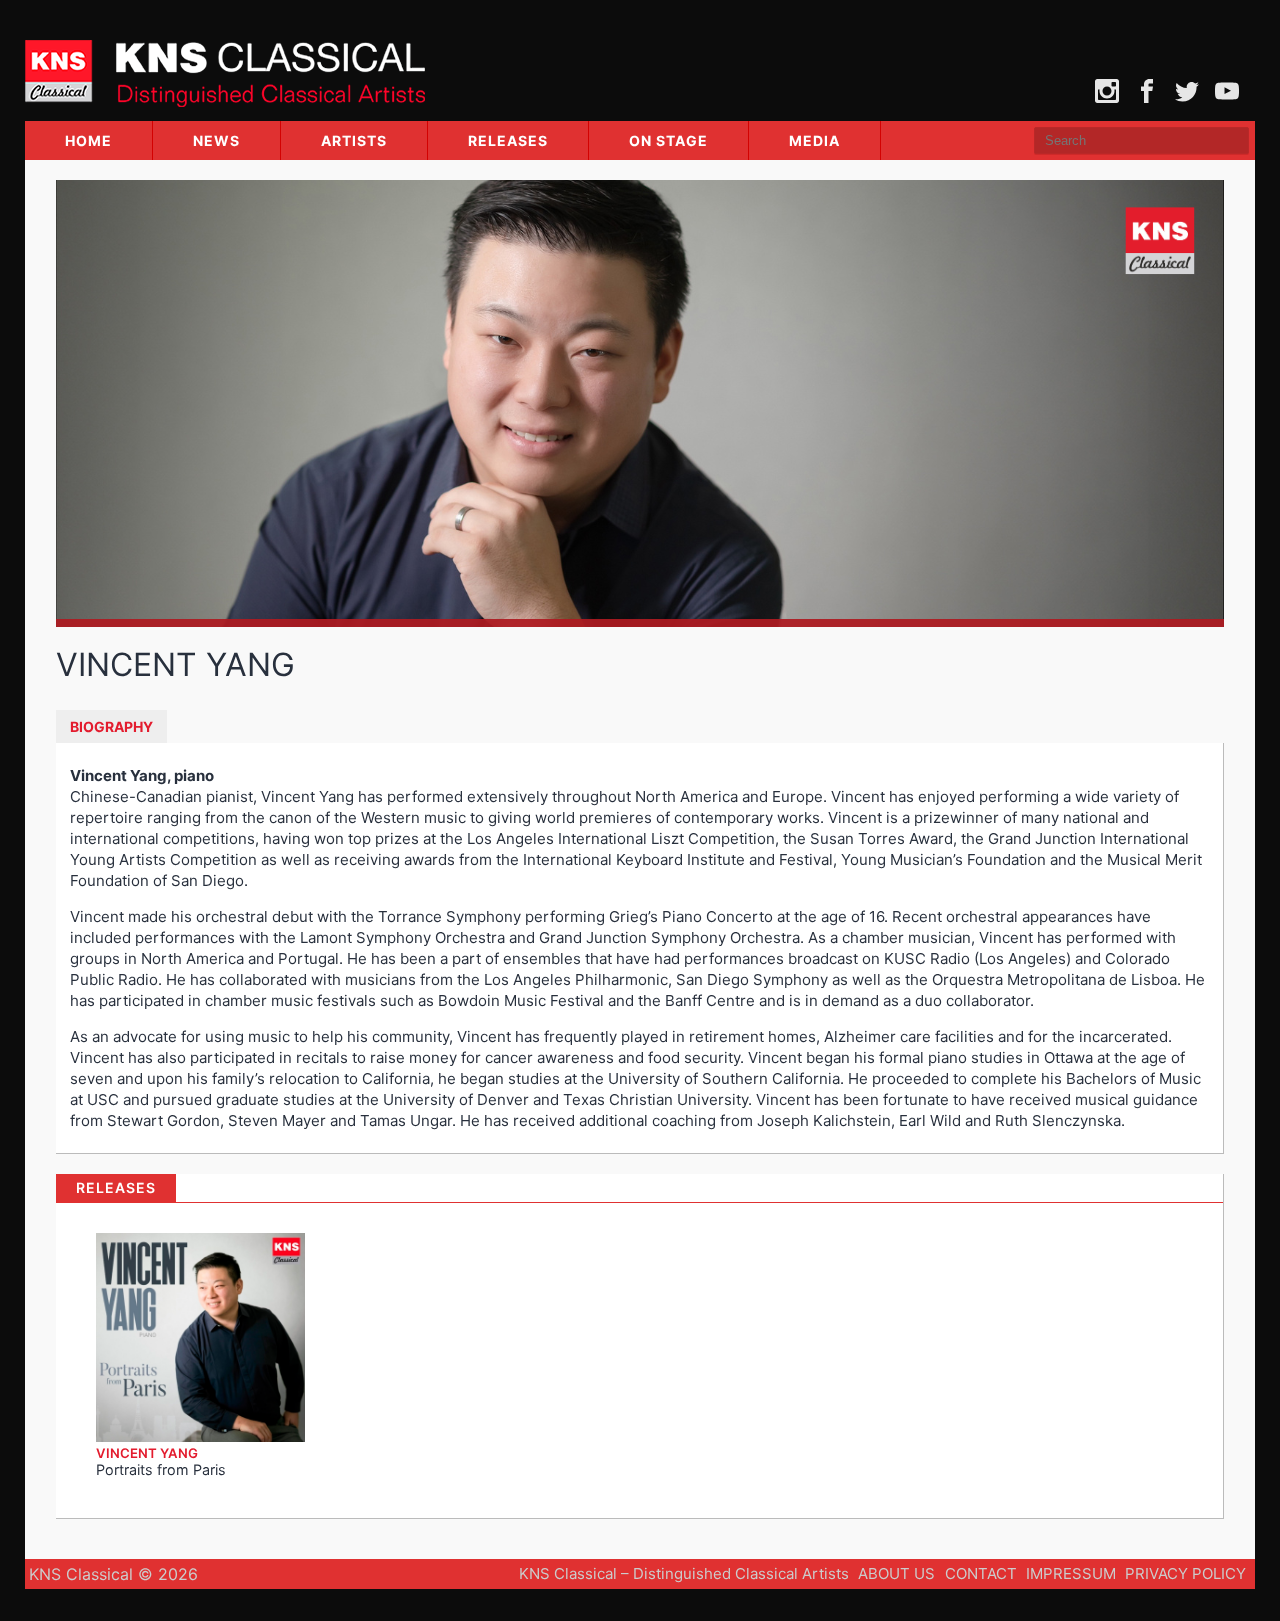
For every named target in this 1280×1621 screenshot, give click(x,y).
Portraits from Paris (161, 1469)
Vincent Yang (147, 1453)
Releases (508, 140)
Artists (354, 140)
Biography (111, 726)
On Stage (668, 140)
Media (814, 140)
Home (88, 140)
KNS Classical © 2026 (113, 1574)
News (216, 140)
